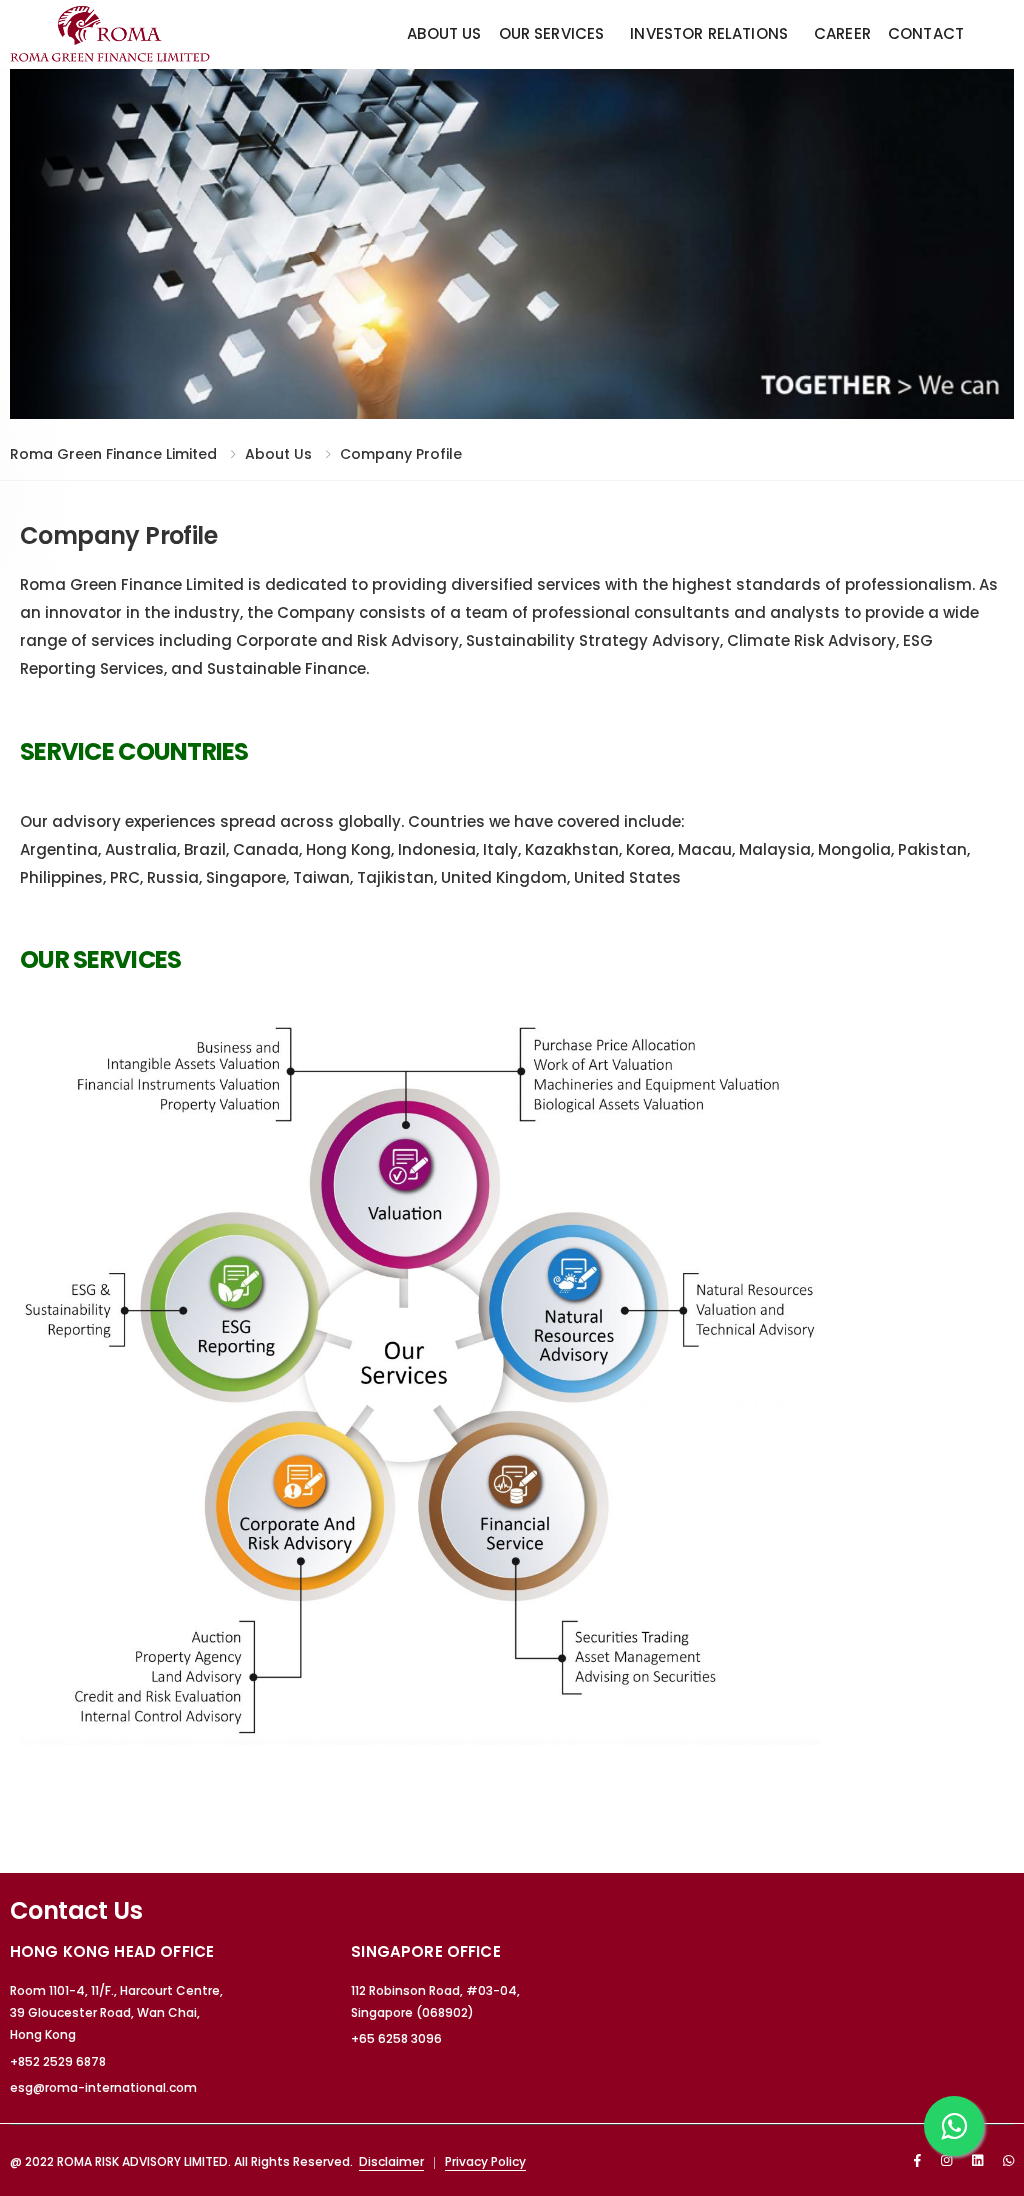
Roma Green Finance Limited (113, 454)
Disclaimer (391, 2161)
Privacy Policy (485, 2161)
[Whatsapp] (1008, 2160)
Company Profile (401, 454)
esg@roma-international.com (103, 2087)
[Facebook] (917, 2160)
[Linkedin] (977, 2160)
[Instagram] (946, 2160)
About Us (444, 33)
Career (842, 33)
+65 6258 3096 (396, 2038)
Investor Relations (709, 33)
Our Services (552, 33)
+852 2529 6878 (58, 2061)
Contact (926, 33)
